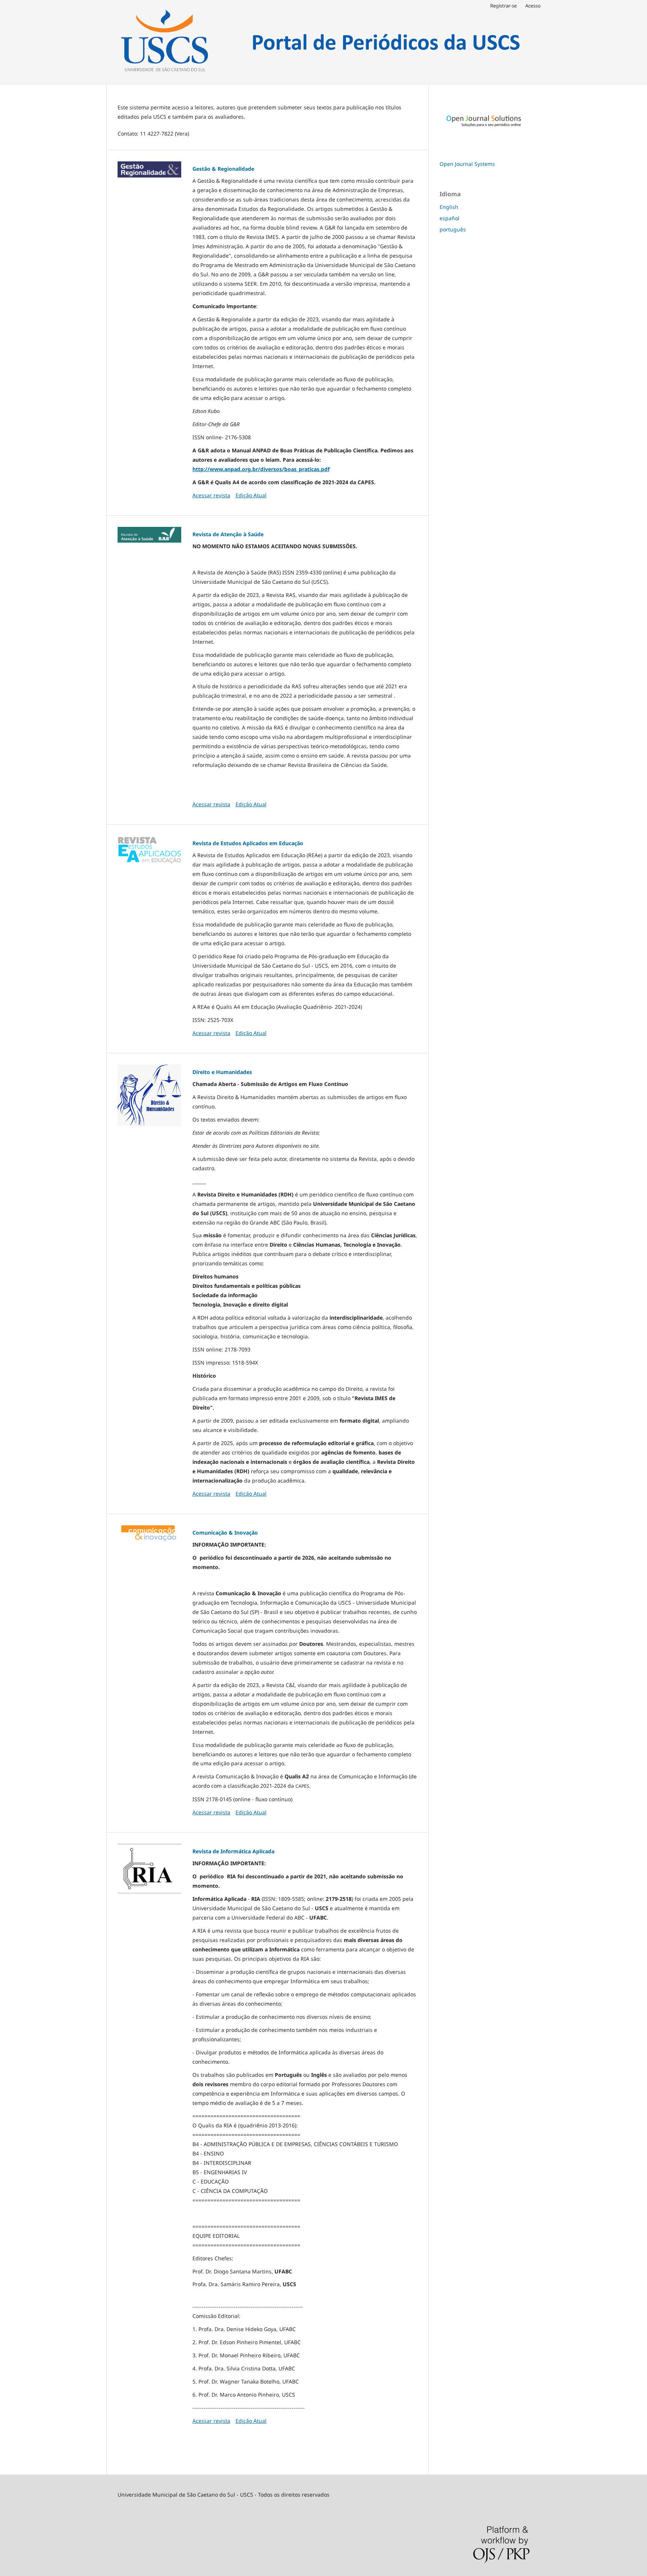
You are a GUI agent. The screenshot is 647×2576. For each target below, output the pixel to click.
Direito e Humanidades (222, 1072)
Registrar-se (503, 6)
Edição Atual (251, 495)
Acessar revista (211, 495)
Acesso (533, 6)
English (449, 207)
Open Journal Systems (467, 164)
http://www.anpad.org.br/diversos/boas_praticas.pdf (261, 469)
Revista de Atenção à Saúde (228, 534)
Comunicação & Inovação (225, 1533)
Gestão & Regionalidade (223, 169)
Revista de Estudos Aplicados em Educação (248, 843)
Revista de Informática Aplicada (233, 1851)
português (453, 229)
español (449, 218)
